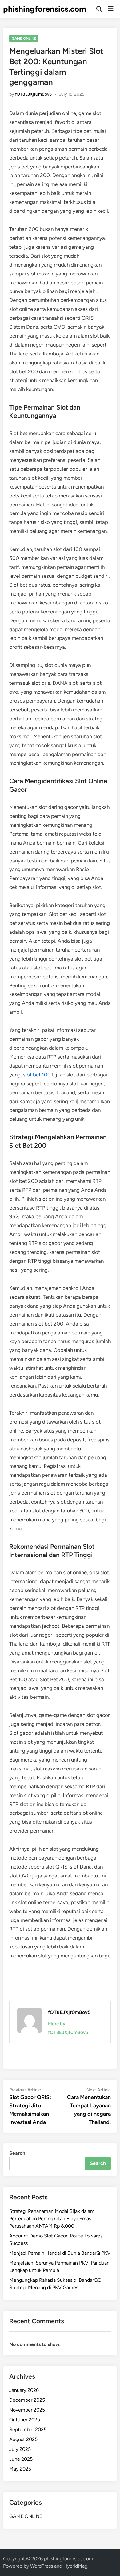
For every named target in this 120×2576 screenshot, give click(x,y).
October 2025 (25, 2420)
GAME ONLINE (24, 38)
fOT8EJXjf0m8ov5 (33, 94)
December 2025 (27, 2400)
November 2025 (27, 2410)
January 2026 (24, 2390)
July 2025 (20, 2449)
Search (17, 2153)
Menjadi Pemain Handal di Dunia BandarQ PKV (60, 2253)
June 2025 (21, 2459)
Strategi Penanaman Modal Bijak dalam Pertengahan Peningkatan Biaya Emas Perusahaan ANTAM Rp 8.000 (52, 2219)
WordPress (42, 2566)
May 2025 (20, 2469)
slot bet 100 (37, 1075)
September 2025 (28, 2429)
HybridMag (75, 2566)
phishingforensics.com (45, 9)
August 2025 (23, 2439)
